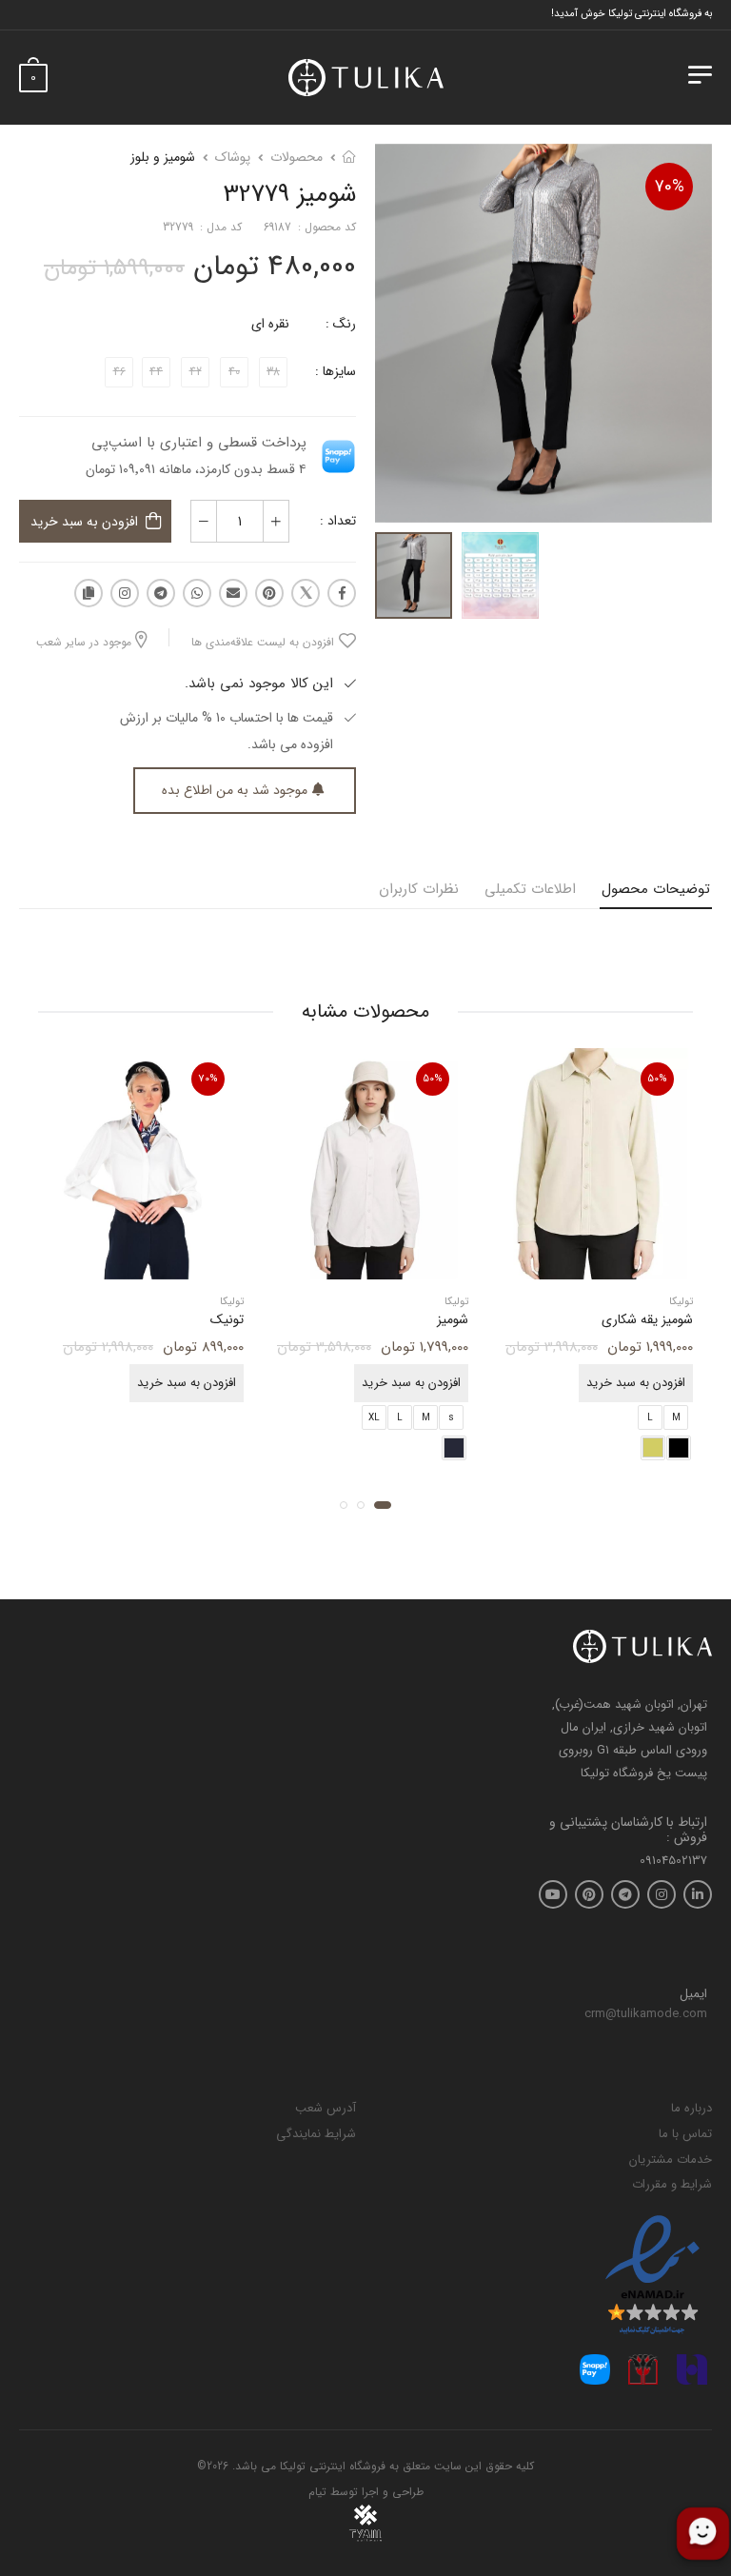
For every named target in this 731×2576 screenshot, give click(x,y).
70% (670, 187)
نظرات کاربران (419, 889)
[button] (383, 1505)
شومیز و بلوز (163, 157)
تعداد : (338, 521)
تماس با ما (685, 2134)
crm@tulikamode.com (646, 2014)
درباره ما (691, 2108)
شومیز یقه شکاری (647, 1320)
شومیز (453, 1320)
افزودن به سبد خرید (84, 522)
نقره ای (270, 324)
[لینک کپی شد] (89, 593)
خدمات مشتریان (671, 2160)
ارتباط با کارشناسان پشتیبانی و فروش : (628, 1831)
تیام (317, 2492)
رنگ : (341, 324)
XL (374, 1418)
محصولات (296, 157)
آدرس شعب (326, 2108)
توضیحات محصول (656, 889)
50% (657, 1079)
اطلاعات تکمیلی (530, 889)
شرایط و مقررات (672, 2184)
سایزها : (336, 371)
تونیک (227, 1320)
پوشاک (233, 157)
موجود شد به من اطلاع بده (235, 790)
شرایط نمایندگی (316, 2134)
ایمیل (693, 1994)
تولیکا (681, 1303)
